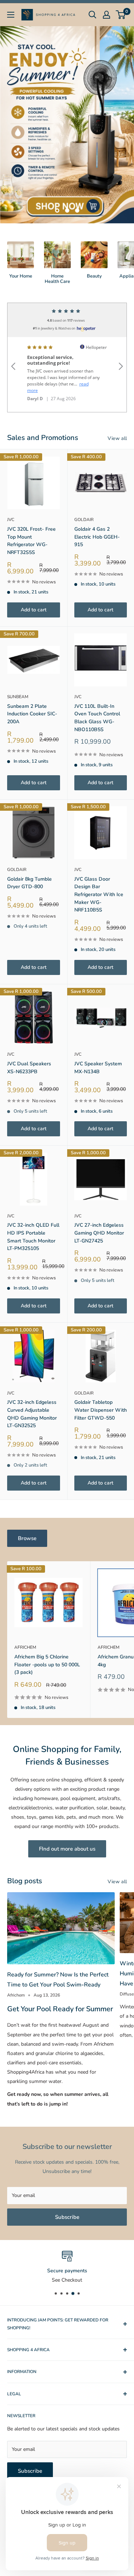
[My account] (106, 15)
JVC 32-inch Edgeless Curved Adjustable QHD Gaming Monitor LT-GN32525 (32, 1414)
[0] (121, 15)
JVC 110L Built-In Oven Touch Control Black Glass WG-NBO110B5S (97, 718)
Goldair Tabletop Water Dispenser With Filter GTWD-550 (101, 1410)
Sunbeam (18, 697)
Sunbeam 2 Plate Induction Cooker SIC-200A (32, 714)
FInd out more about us (67, 1849)
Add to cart (34, 610)
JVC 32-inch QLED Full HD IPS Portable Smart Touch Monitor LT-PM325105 (33, 1237)
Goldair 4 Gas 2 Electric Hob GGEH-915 (97, 537)
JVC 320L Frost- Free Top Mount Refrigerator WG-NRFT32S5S (31, 541)
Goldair (84, 520)
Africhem (25, 1647)
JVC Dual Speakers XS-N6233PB (29, 1068)
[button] (13, 357)
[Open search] (93, 15)
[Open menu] (11, 15)
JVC (11, 520)
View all (117, 438)
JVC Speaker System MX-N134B (98, 1068)
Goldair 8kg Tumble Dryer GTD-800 (29, 883)
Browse (27, 1538)
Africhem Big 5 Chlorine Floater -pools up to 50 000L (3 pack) (47, 1665)
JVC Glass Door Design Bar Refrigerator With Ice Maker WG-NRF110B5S (99, 895)
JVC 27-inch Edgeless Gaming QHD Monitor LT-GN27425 (99, 1233)
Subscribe (67, 2217)
